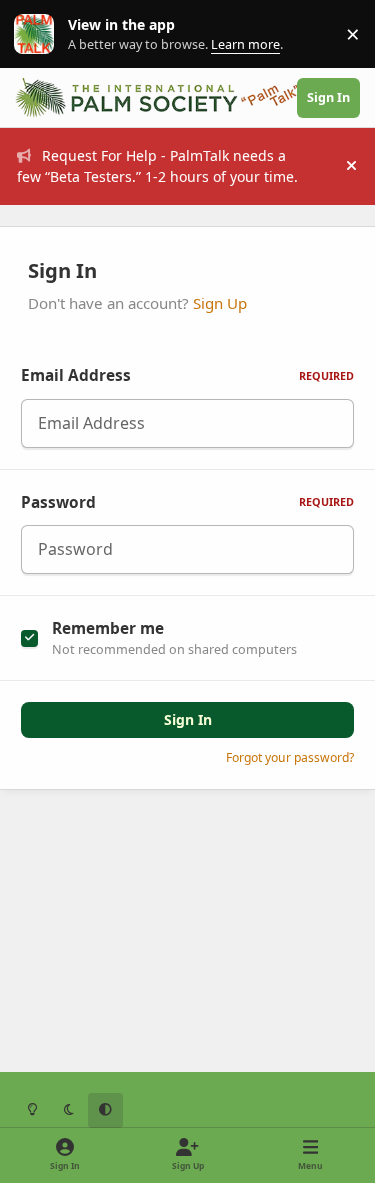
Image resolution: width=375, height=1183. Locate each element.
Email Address (187, 375)
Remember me (108, 628)
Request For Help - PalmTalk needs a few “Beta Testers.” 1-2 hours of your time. (157, 166)
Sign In (188, 719)
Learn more (38, 34)
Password (187, 502)
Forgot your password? (290, 757)
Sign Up (220, 303)
